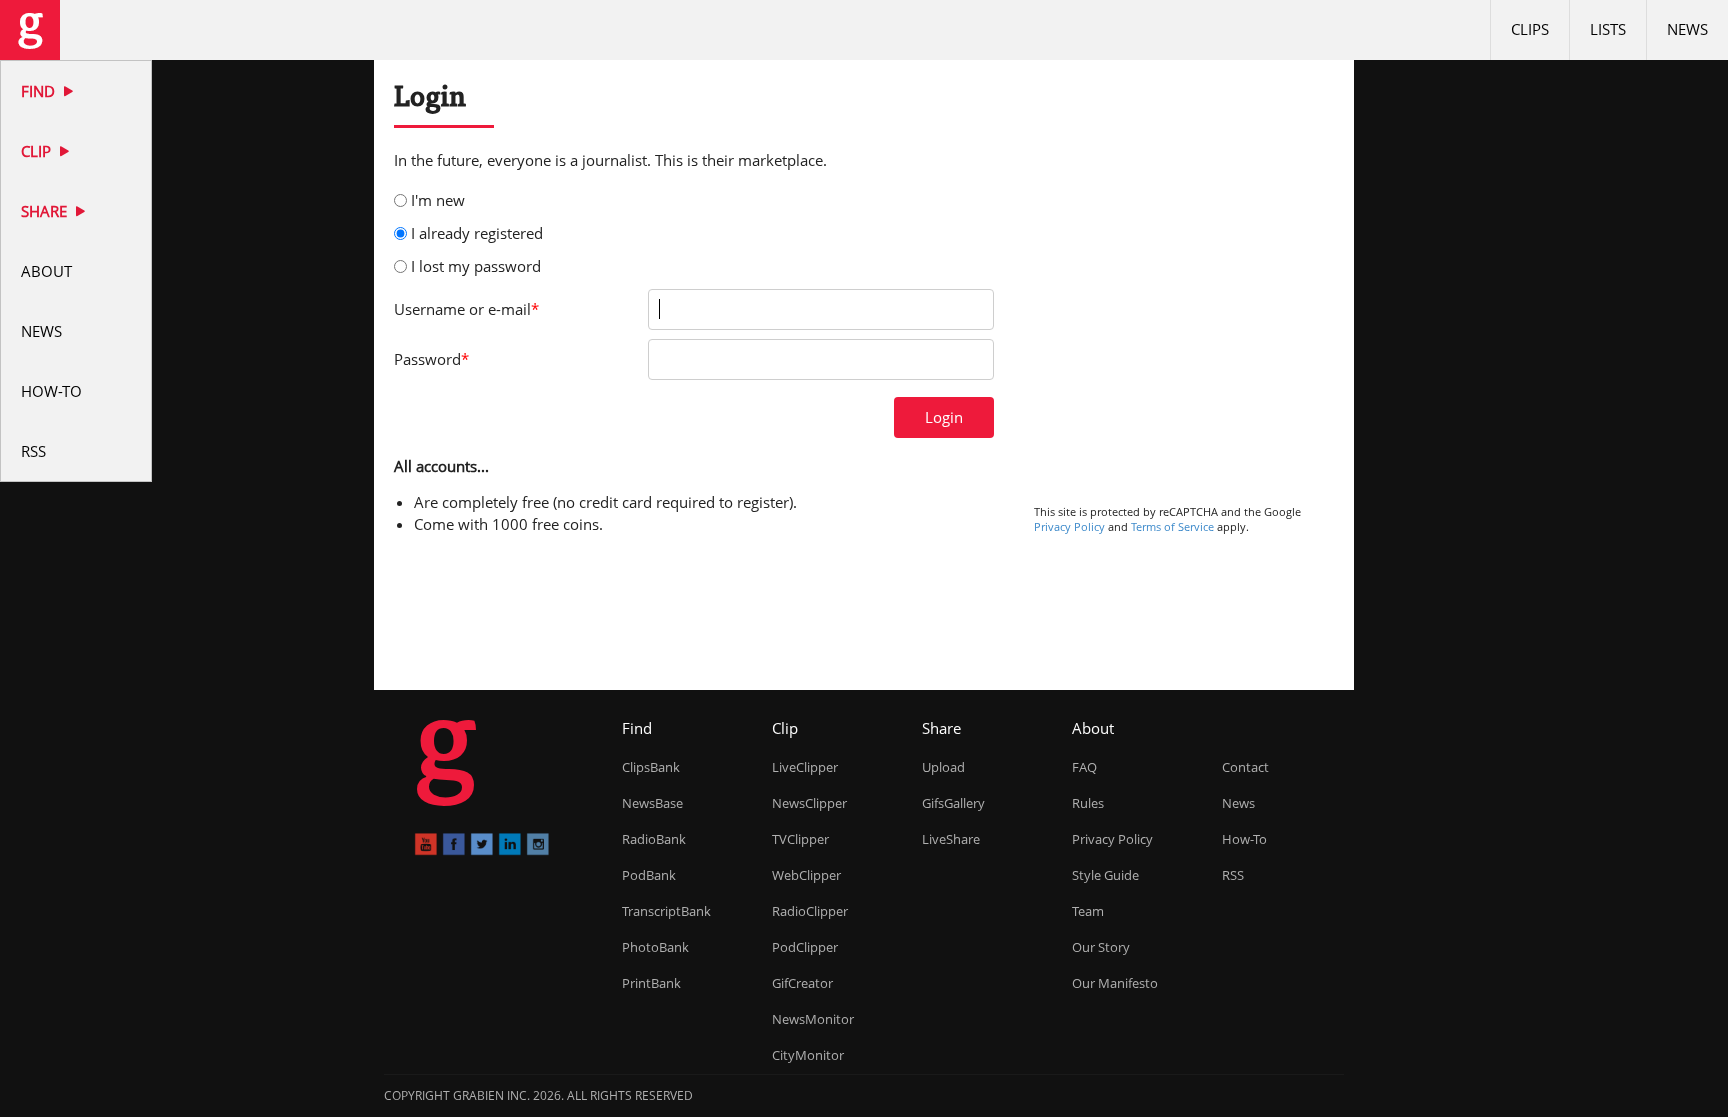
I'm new (438, 200)
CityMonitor (808, 1055)
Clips (1530, 29)
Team (1088, 911)
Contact (1245, 767)
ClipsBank (651, 767)
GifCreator (802, 983)
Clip (38, 151)
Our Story (1101, 947)
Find (40, 91)
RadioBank (654, 839)
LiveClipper (805, 767)
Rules (1088, 803)
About (46, 271)
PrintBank (651, 983)
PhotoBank (655, 947)
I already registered (477, 233)
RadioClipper (810, 911)
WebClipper (806, 875)
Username (466, 309)
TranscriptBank (666, 911)
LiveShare (951, 839)
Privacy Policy (1069, 526)
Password (431, 359)
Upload (943, 767)
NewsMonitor (813, 1019)
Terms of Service (1172, 526)
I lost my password (476, 266)
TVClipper (800, 839)
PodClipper (805, 947)
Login (944, 417)
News (41, 331)
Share (46, 211)
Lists (1608, 29)
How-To (51, 391)
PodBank (649, 875)
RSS (33, 451)
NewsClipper (809, 803)
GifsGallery (953, 803)
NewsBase (652, 803)
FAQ (1084, 767)
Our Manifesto (1115, 983)
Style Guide (1105, 875)
